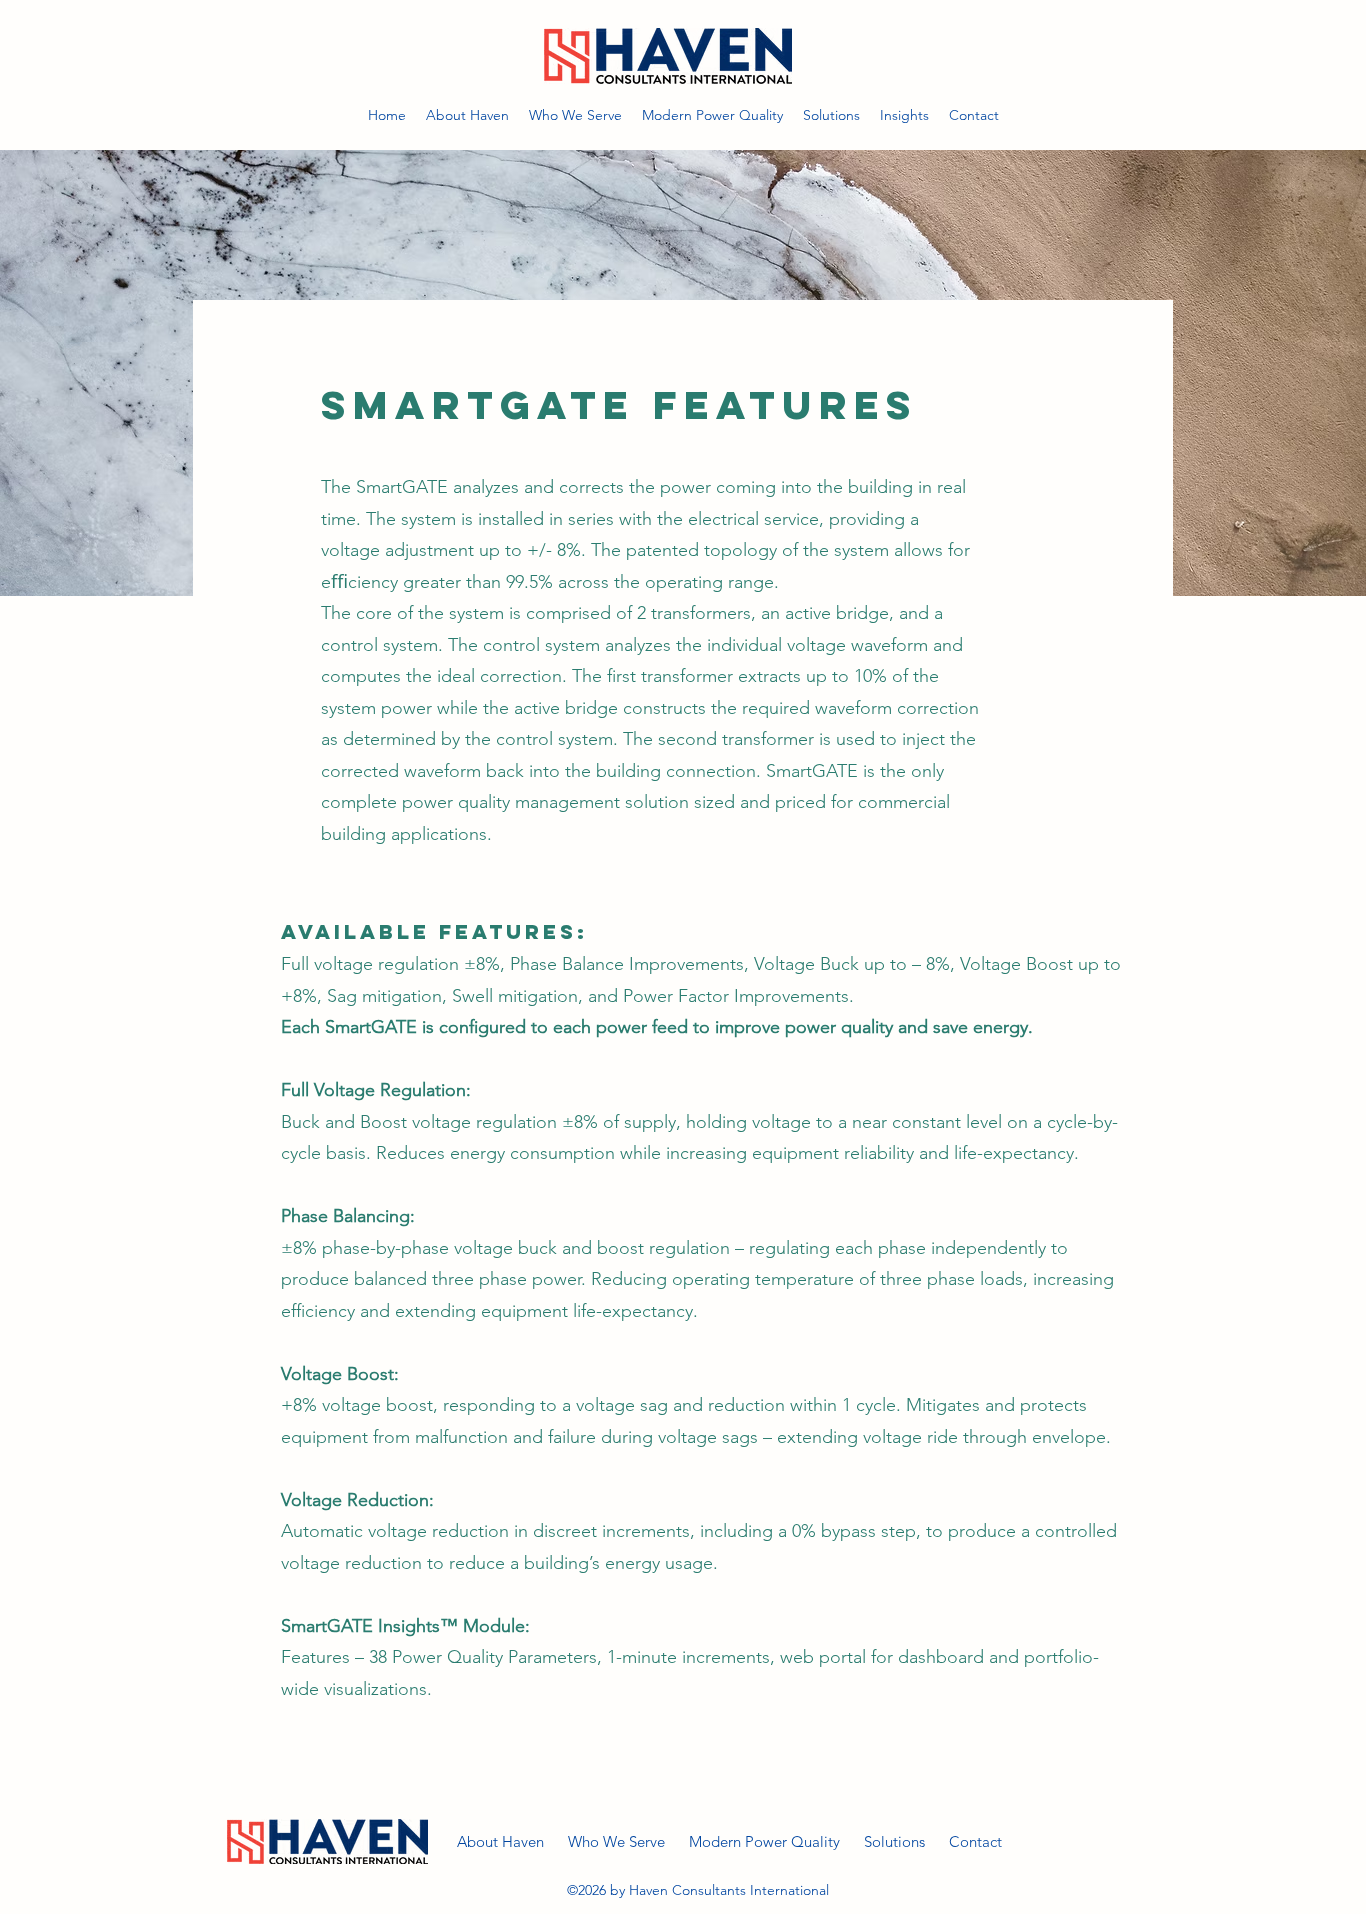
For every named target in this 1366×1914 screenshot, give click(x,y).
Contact (997, 1841)
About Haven (512, 1841)
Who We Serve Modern (656, 1841)
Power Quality (804, 1841)
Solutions (894, 1841)
